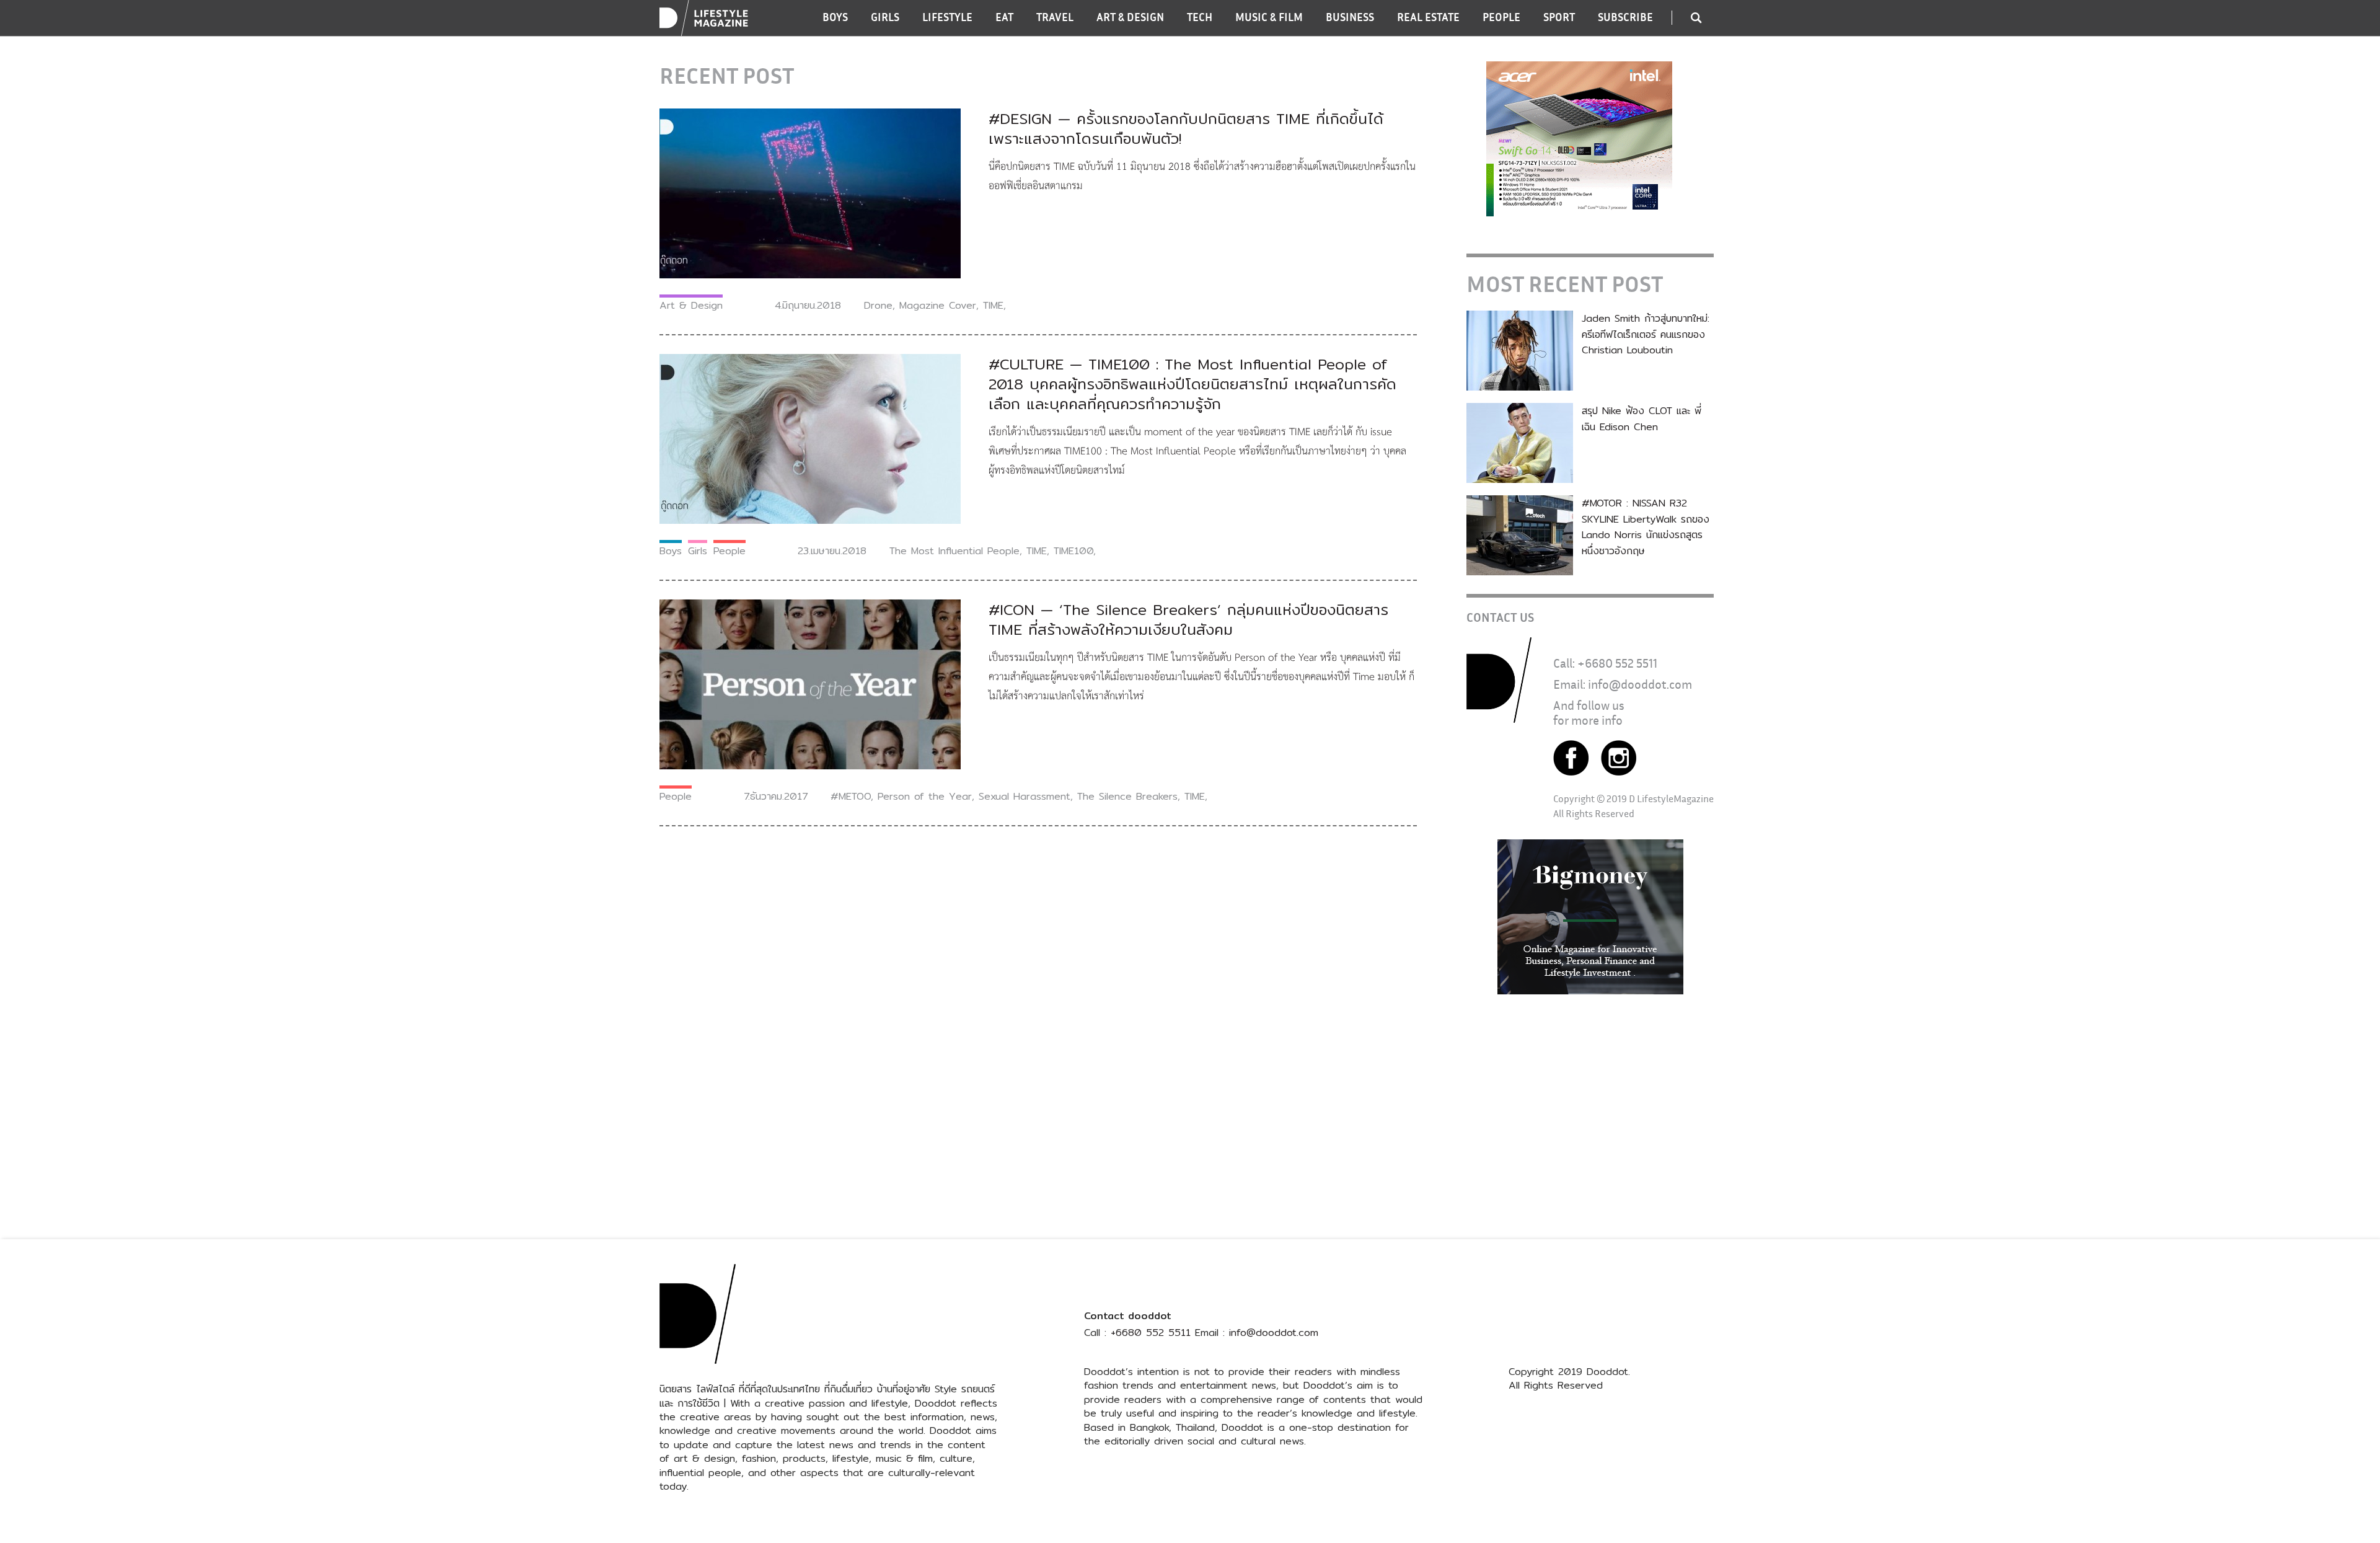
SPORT (1559, 17)
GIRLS (885, 17)
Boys (671, 551)
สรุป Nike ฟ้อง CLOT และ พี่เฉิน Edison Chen (1642, 419)
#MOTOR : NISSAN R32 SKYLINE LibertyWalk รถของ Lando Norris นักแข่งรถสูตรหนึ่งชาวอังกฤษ (1646, 527)
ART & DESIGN (1130, 17)
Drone (878, 305)
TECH (1200, 17)
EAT (1004, 17)
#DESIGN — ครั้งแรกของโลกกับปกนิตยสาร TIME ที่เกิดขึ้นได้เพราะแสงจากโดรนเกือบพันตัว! (1186, 128)
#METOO (851, 796)
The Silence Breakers (1127, 796)
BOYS (835, 17)
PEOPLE (1501, 17)
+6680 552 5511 (1617, 663)
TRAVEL (1055, 17)
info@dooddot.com (1640, 684)
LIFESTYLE (947, 17)
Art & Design (691, 305)
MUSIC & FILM (1269, 17)
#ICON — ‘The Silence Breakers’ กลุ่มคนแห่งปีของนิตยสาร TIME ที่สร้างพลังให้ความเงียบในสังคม (1188, 619)
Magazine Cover (938, 305)
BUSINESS (1350, 17)
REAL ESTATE (1428, 17)
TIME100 (1073, 551)
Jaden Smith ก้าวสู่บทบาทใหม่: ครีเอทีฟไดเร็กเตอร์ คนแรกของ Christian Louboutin (1646, 334)
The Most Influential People (954, 551)
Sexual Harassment (1025, 796)
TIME (993, 305)
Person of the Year (925, 796)
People (729, 551)
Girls (698, 551)
